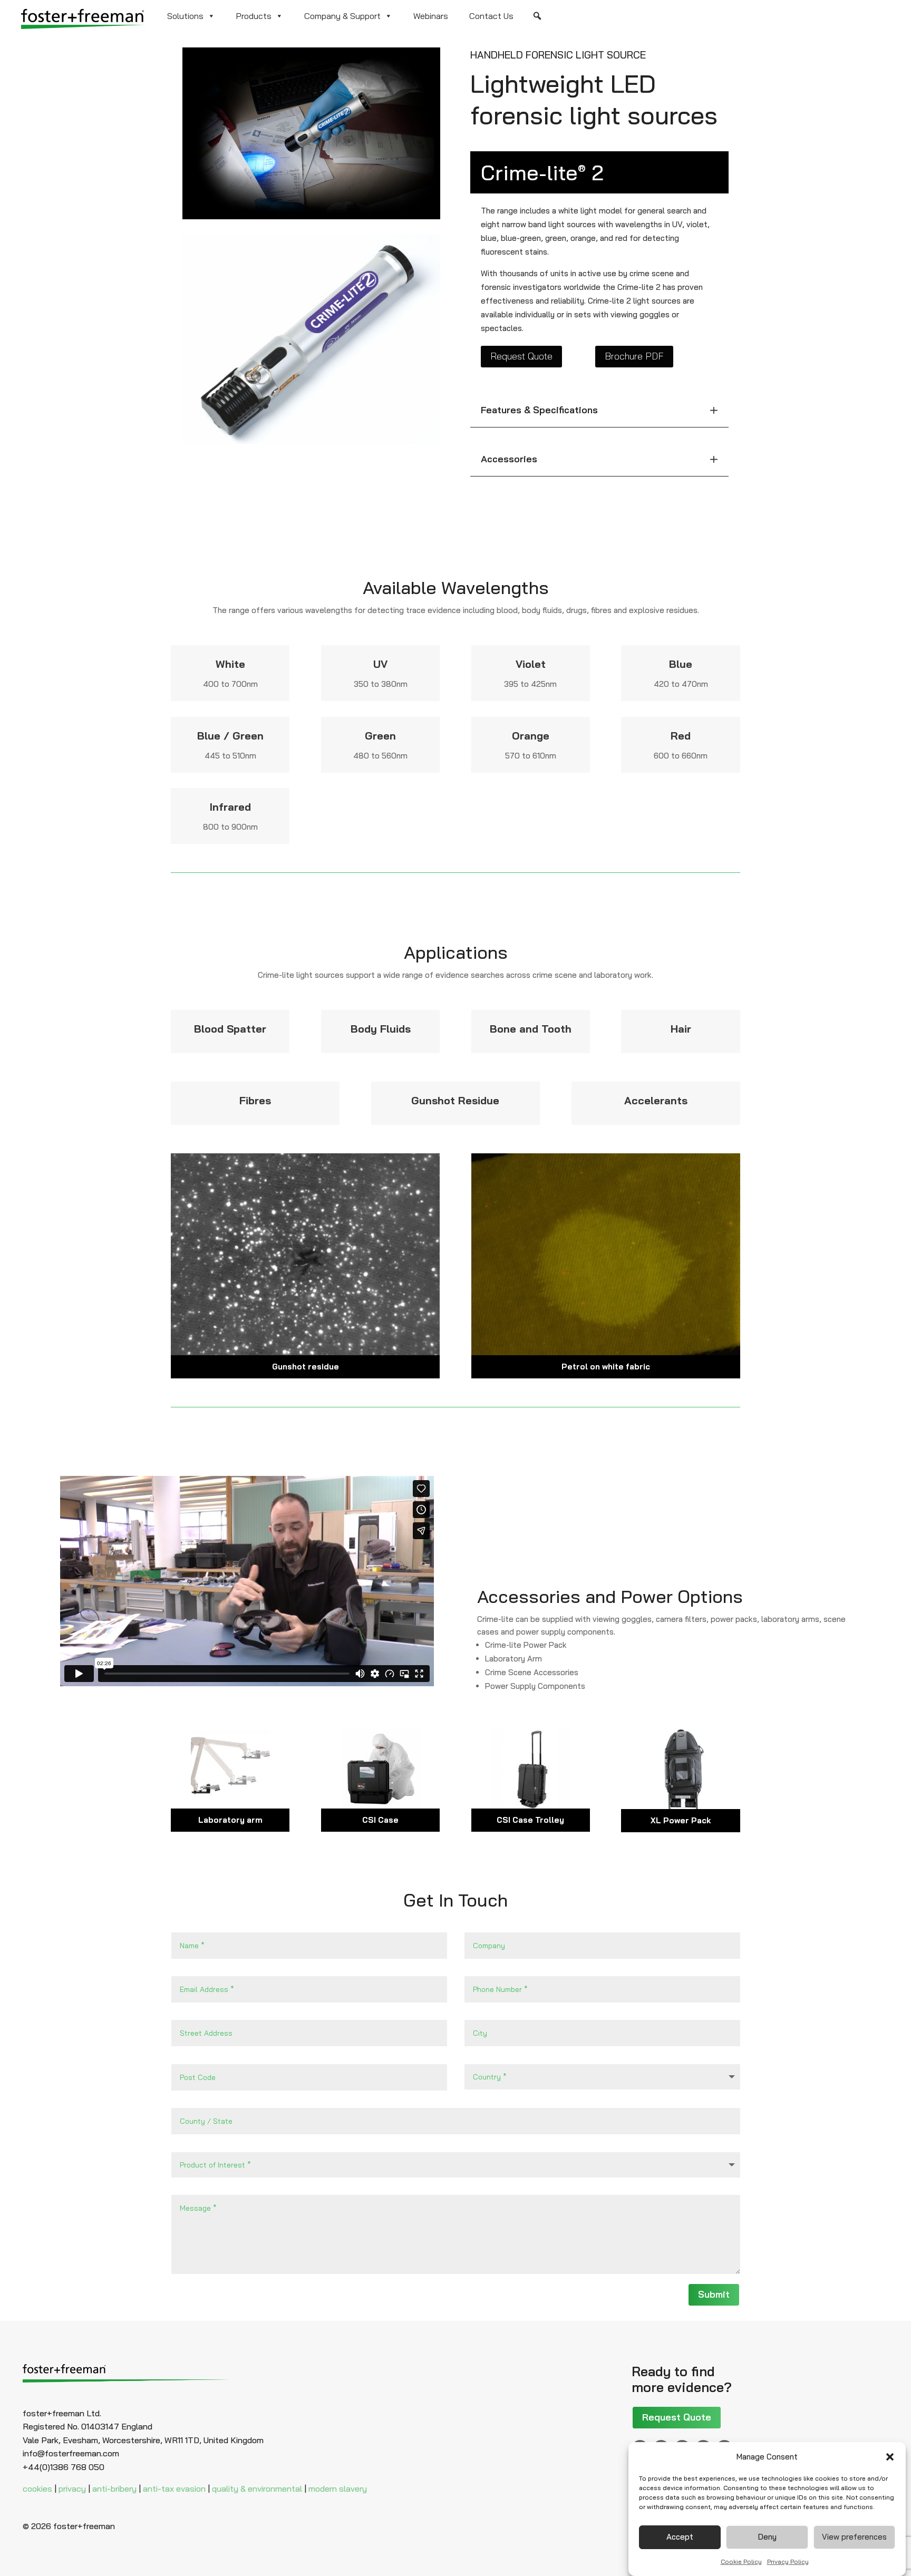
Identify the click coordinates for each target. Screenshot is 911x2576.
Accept (680, 2537)
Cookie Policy (741, 2561)
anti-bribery (114, 2488)
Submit (714, 2294)
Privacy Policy (788, 2561)
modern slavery (338, 2488)
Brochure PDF (634, 356)
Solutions (185, 16)
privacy (72, 2488)
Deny (767, 2537)
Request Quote (521, 356)
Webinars (431, 16)
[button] (890, 2457)
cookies (37, 2488)
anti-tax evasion (174, 2488)
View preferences (854, 2537)
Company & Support (342, 16)
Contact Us (491, 16)
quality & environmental (257, 2488)
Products (254, 16)
